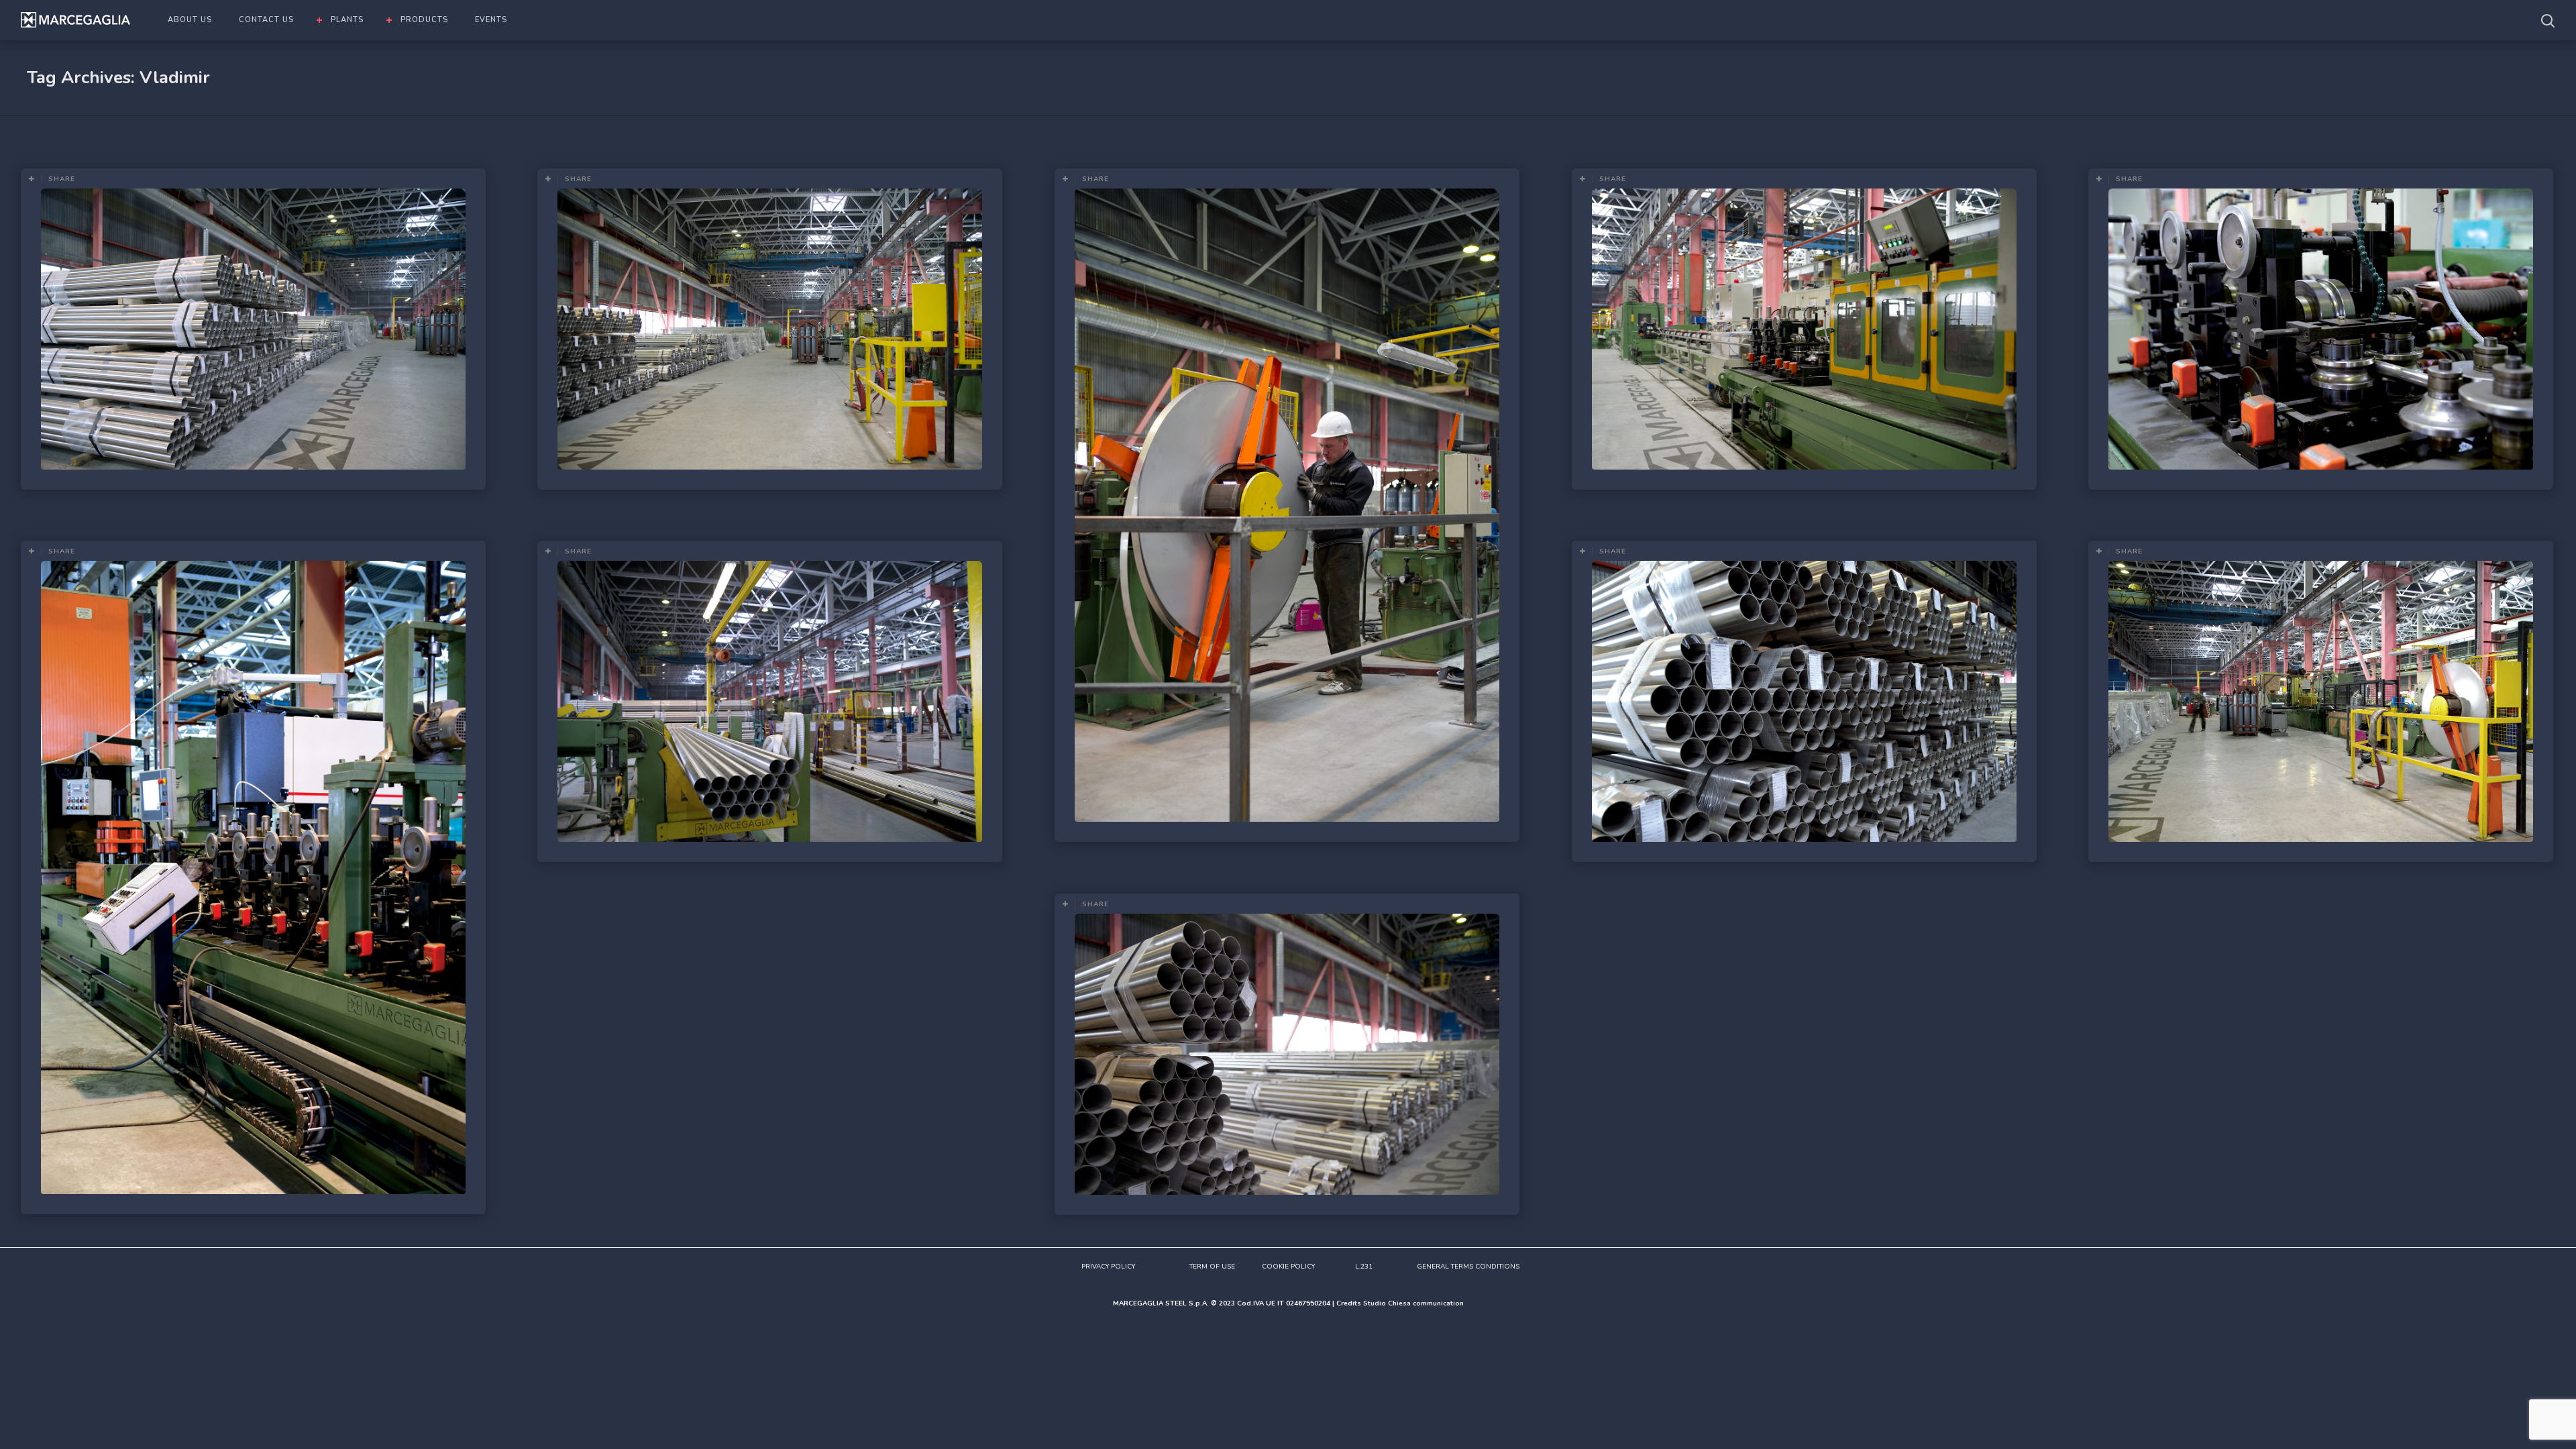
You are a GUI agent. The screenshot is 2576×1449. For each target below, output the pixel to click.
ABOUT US (190, 20)
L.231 (1364, 1267)
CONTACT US (266, 20)
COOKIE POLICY (1288, 1267)
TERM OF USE (1212, 1267)
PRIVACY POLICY (1108, 1267)
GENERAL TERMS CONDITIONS (1468, 1267)
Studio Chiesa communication (1413, 1303)
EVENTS (491, 20)
